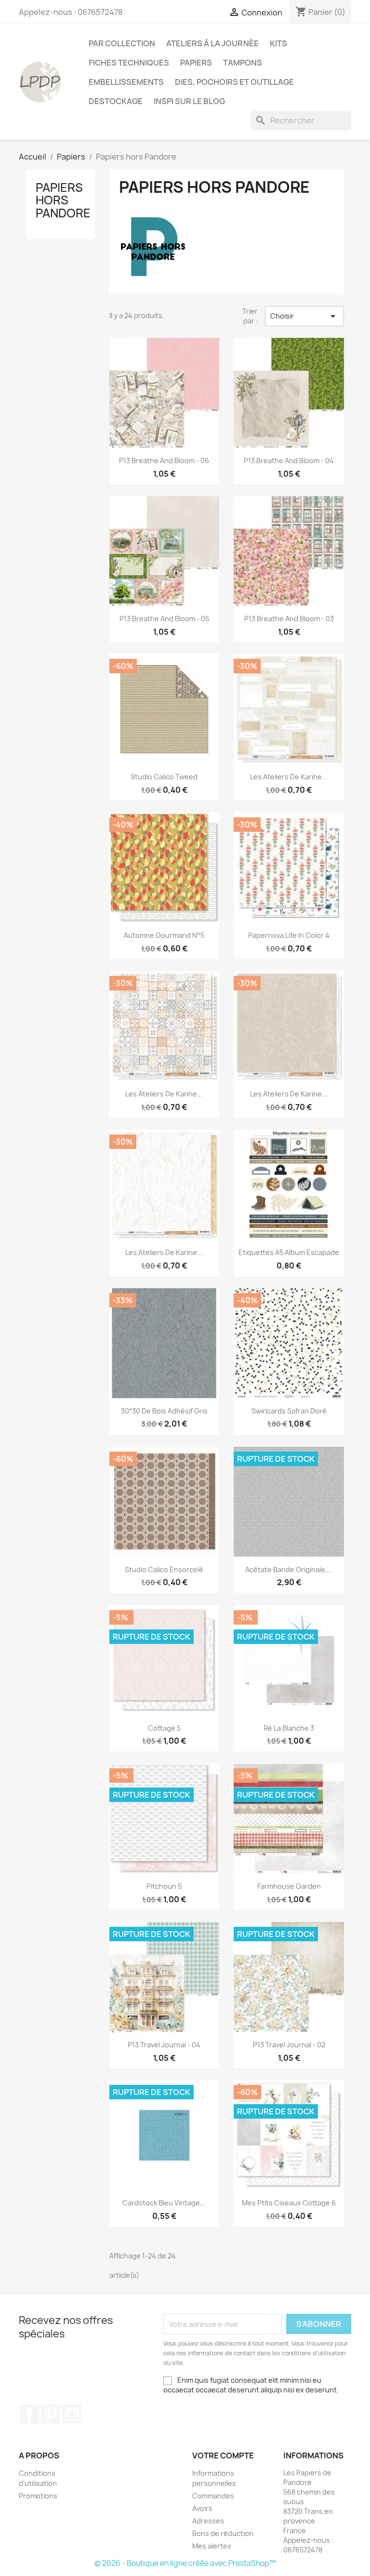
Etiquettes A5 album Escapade (289, 1252)
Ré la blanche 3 (289, 1728)
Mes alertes (212, 2546)
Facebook (29, 2414)
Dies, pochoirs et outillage (234, 82)
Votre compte (223, 2456)
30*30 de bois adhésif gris (164, 1411)
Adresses (208, 2521)
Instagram (72, 2414)
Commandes (213, 2496)
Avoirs (202, 2508)
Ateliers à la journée (212, 43)
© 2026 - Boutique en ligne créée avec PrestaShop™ (185, 2563)
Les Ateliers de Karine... (289, 777)
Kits (278, 43)
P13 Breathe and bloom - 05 (164, 619)
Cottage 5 (164, 1728)
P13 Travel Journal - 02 (289, 2045)
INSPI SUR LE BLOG (189, 101)
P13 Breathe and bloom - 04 (289, 460)
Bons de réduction (223, 2533)
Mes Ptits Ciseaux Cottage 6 (289, 2203)
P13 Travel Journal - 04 (164, 2045)
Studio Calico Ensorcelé (164, 1569)
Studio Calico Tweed (164, 777)
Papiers (196, 63)
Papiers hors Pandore (63, 200)
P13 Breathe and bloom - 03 (289, 619)
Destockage (116, 101)
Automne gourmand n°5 (164, 935)
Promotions (38, 2496)
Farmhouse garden (289, 1886)
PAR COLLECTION (122, 43)
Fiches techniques (129, 63)
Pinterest (51, 2414)
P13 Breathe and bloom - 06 (164, 460)
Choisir (304, 316)
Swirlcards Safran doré (289, 1411)
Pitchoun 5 (164, 1886)
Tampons (243, 63)
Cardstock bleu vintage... (164, 2203)
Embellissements (126, 82)
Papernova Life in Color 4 (289, 935)
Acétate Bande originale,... (289, 1569)
